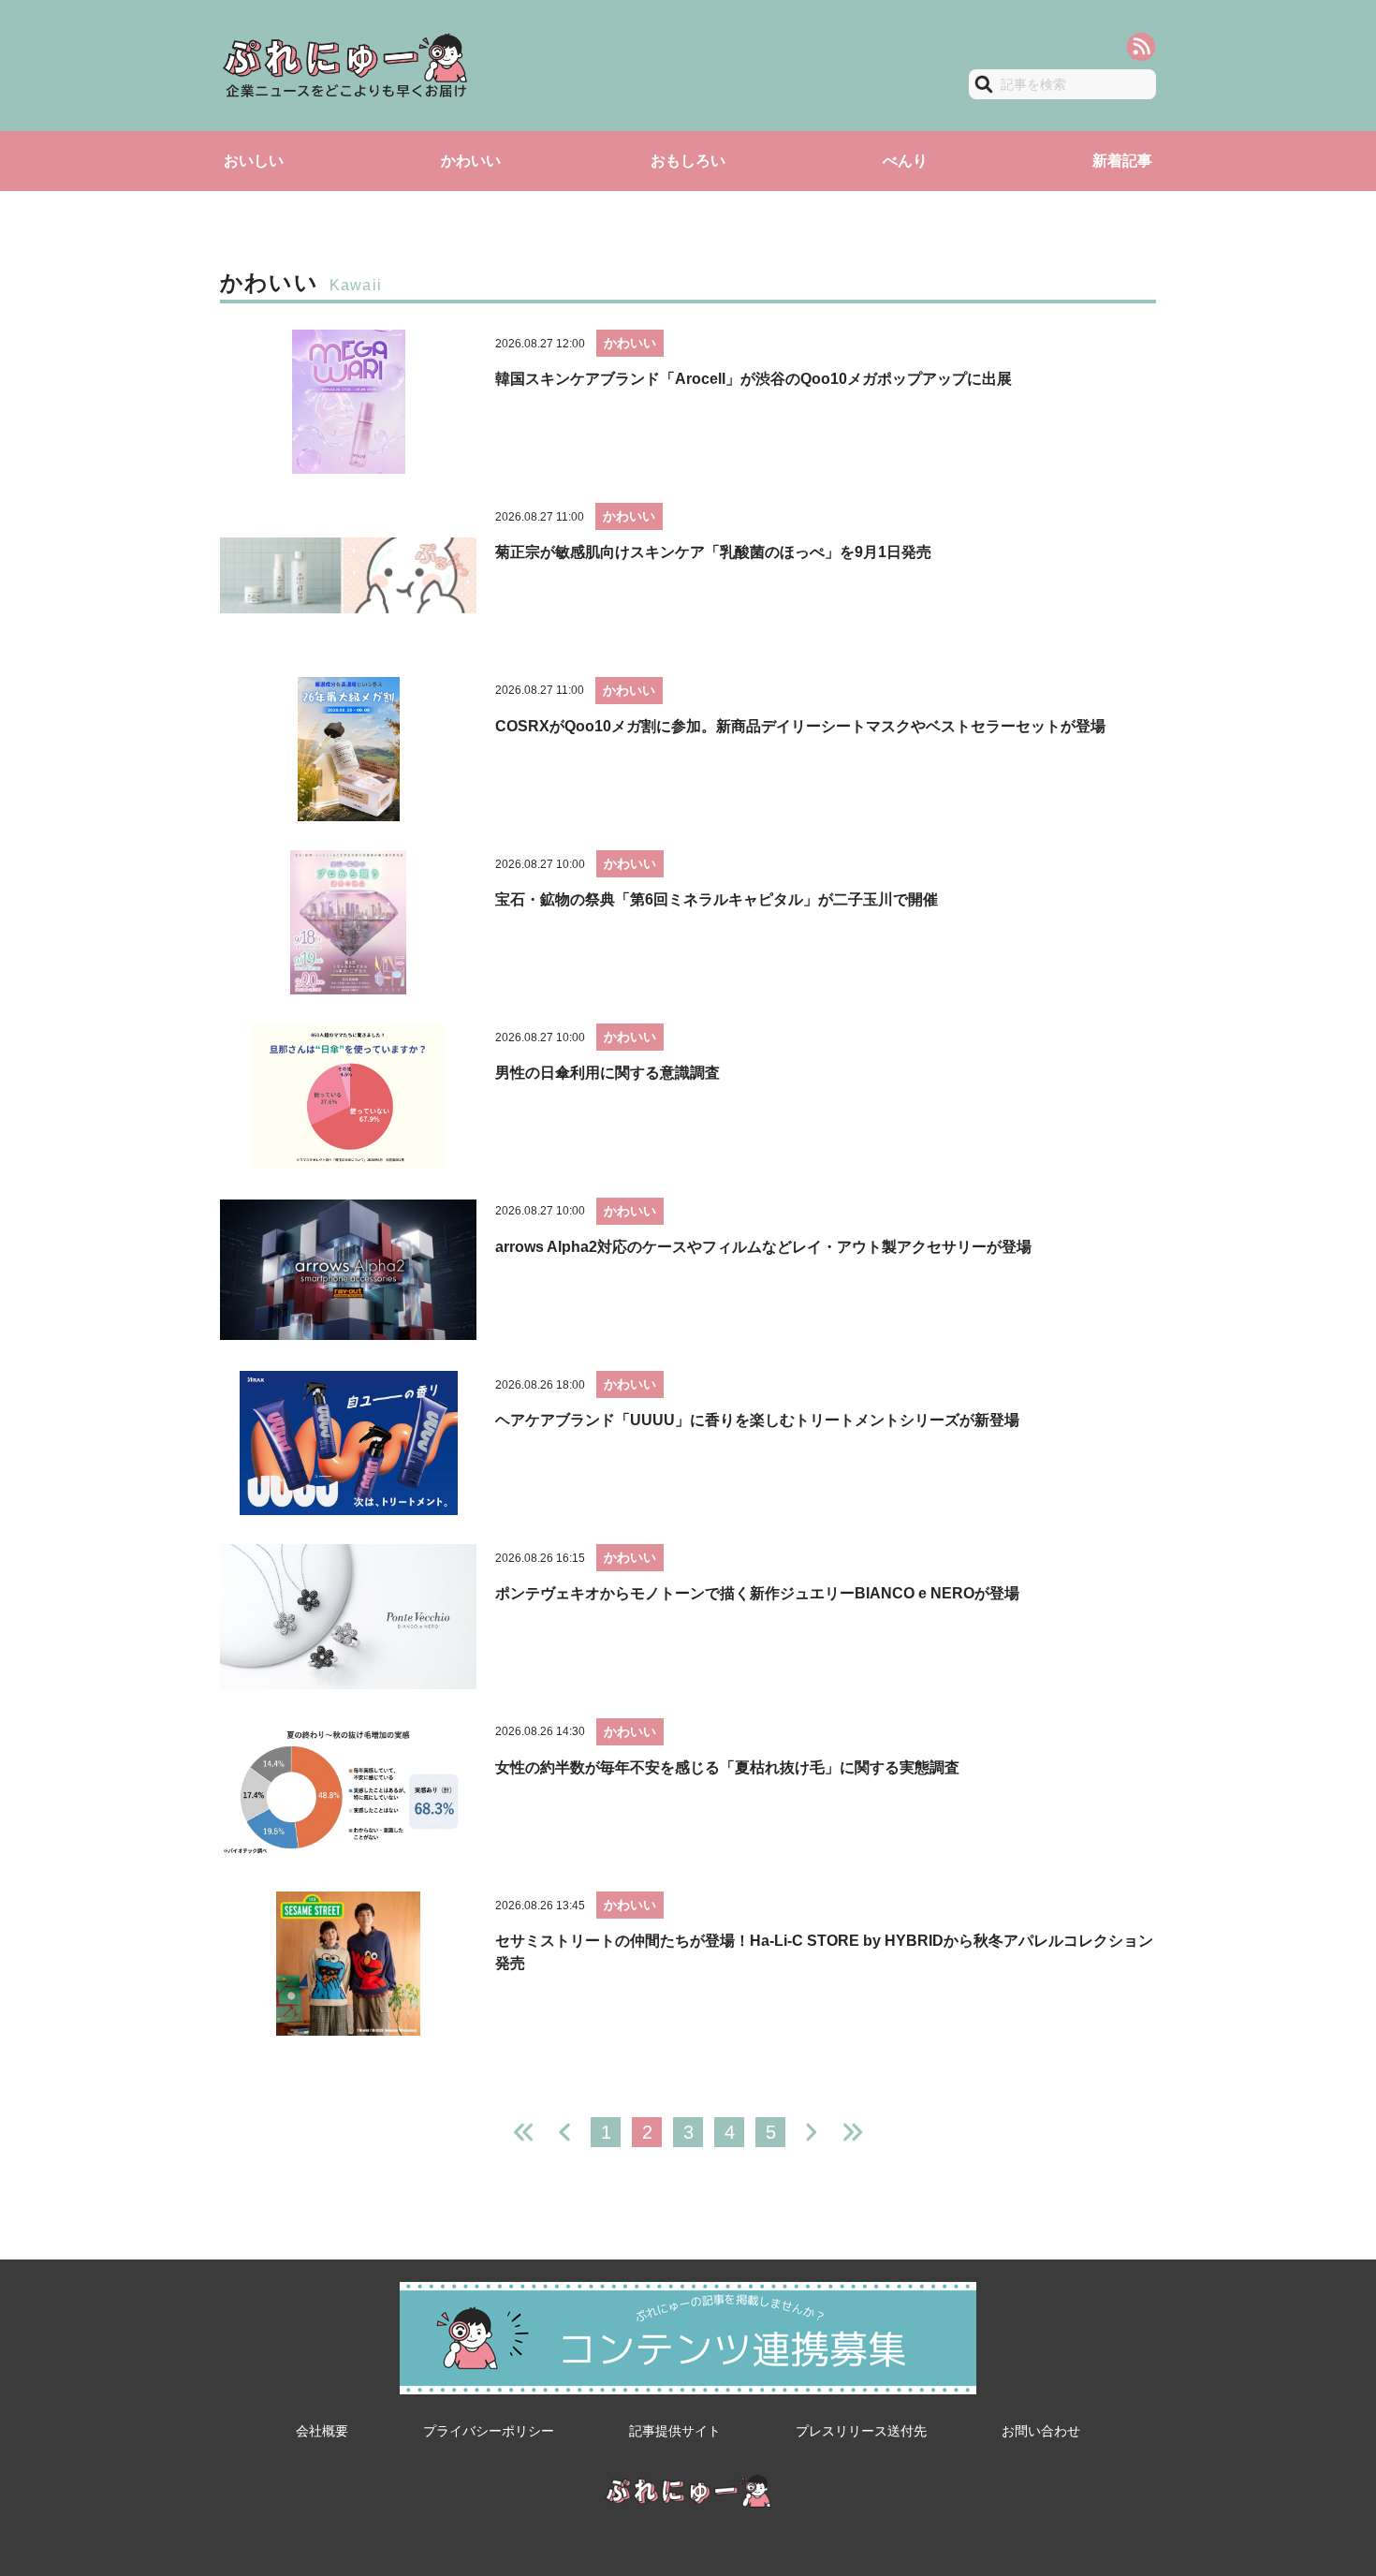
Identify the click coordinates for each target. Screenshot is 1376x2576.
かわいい (471, 161)
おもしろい (688, 161)
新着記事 (1122, 161)
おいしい (254, 161)
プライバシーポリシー (489, 2431)
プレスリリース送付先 (861, 2431)
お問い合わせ (1041, 2431)
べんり (905, 161)
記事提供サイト (675, 2431)
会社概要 (322, 2431)
